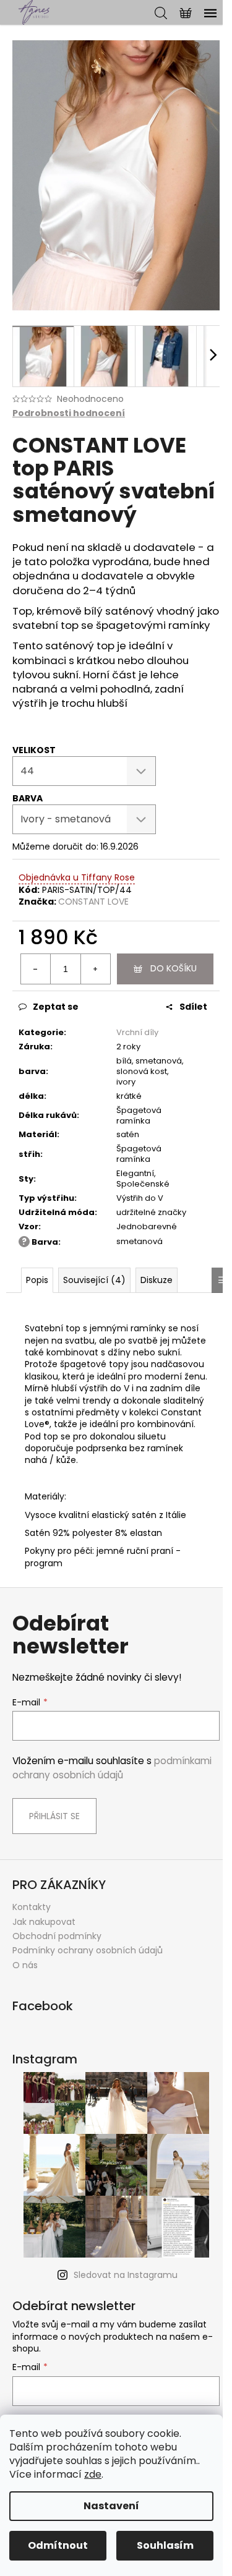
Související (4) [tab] (94, 1280)
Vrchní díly (137, 1032)
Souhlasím (165, 2545)
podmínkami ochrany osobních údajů (112, 1768)
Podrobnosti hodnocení (69, 413)
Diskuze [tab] (157, 1280)
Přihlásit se (54, 1816)
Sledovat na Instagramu (126, 2275)
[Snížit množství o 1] (36, 969)
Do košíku (174, 968)
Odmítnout (58, 2545)
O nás (25, 1965)
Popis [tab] (37, 1280)
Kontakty (32, 1907)
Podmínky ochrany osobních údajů (88, 1950)
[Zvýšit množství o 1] (95, 969)
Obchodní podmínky (57, 1936)
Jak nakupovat (44, 1922)
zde (93, 2474)
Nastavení (111, 2506)
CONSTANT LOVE (93, 902)
